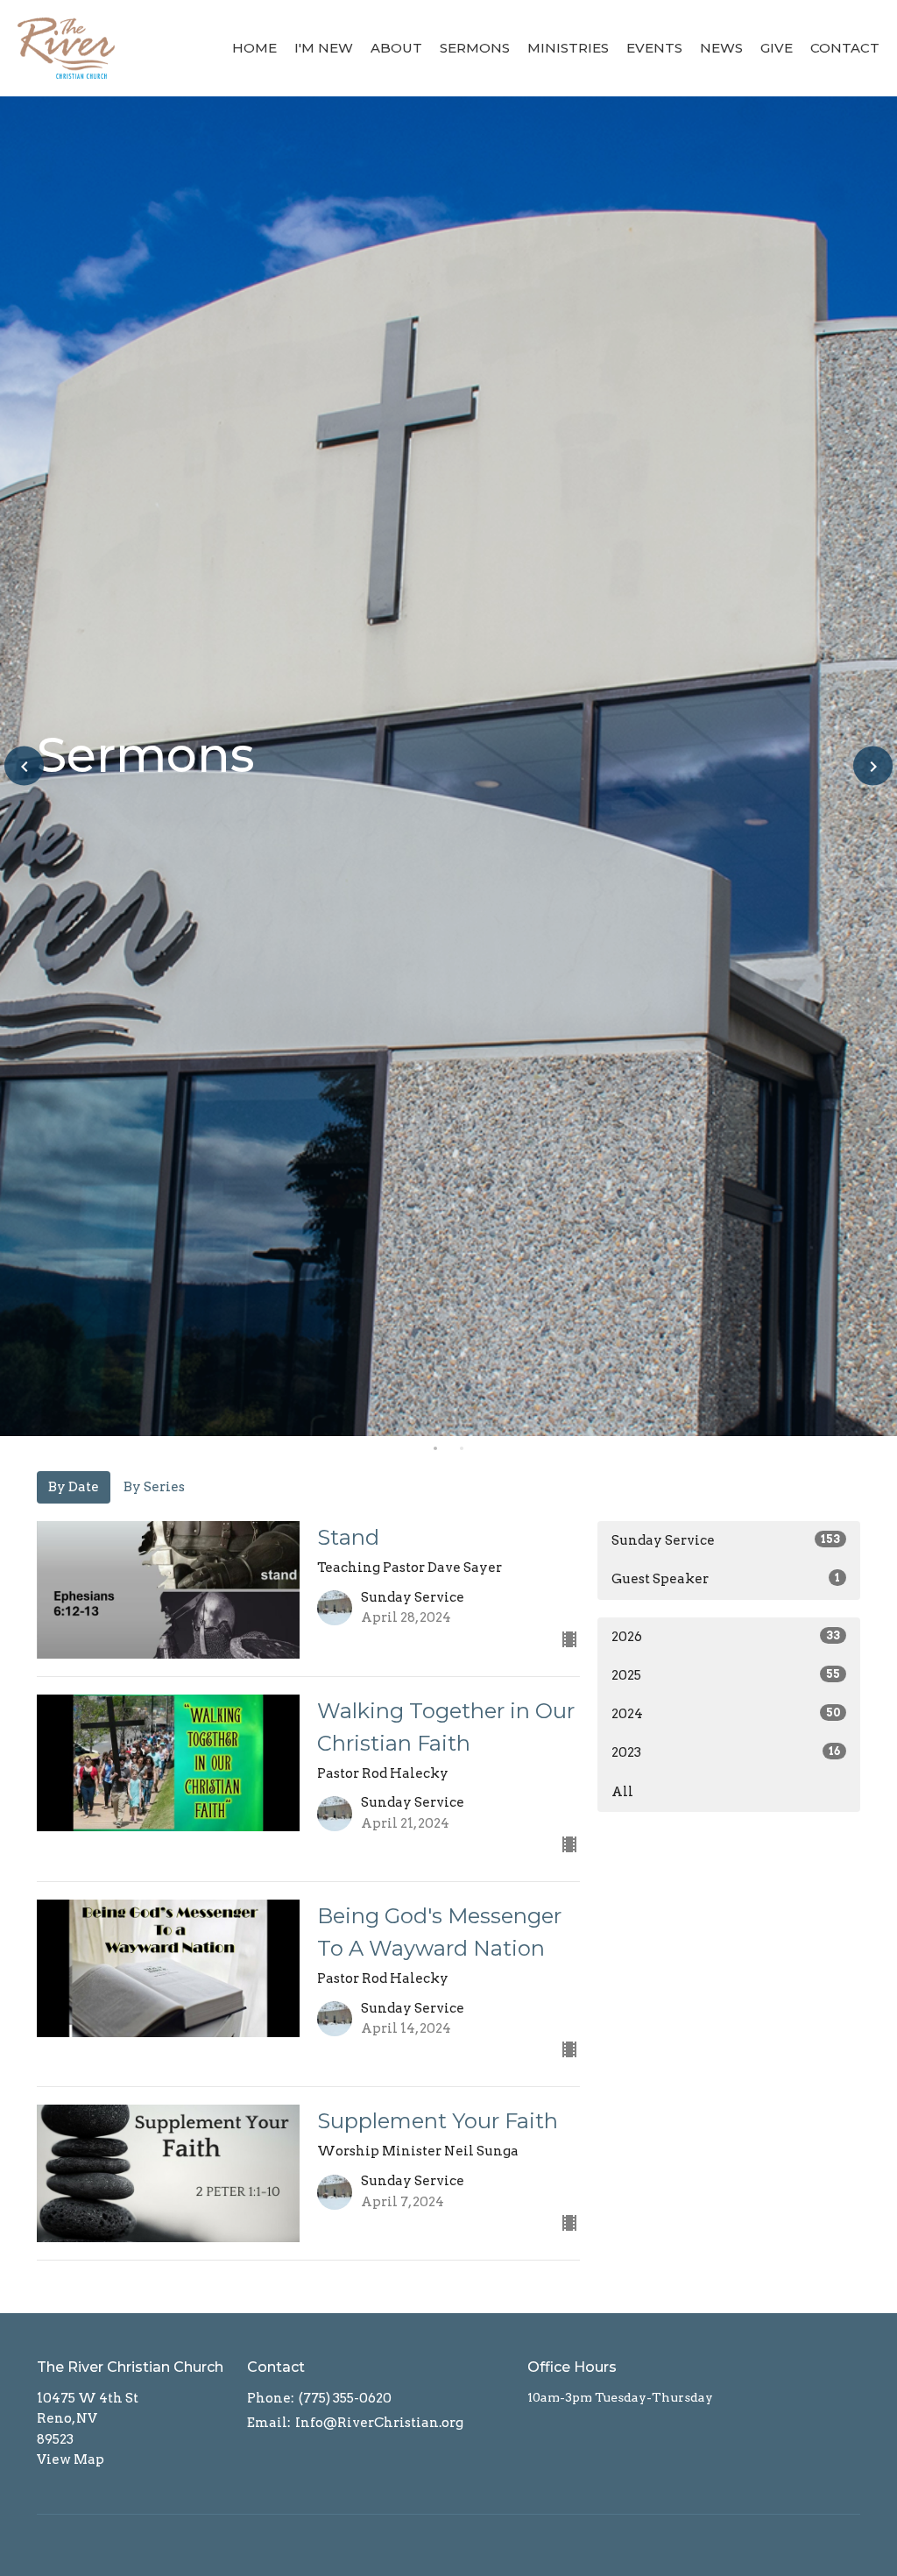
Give (777, 48)
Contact (845, 48)
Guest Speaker (726, 1579)
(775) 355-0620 (345, 2398)
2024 (726, 1714)
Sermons (475, 48)
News (721, 48)
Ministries (568, 48)
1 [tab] (435, 1449)
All (622, 1792)
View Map (71, 2459)
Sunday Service (726, 1540)
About (396, 48)
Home (254, 48)
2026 (726, 1637)
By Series (154, 1487)
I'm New (324, 48)
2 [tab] (462, 1449)
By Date (74, 1487)
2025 (726, 1675)
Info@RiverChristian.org (379, 2423)
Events (654, 48)
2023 (726, 1752)
